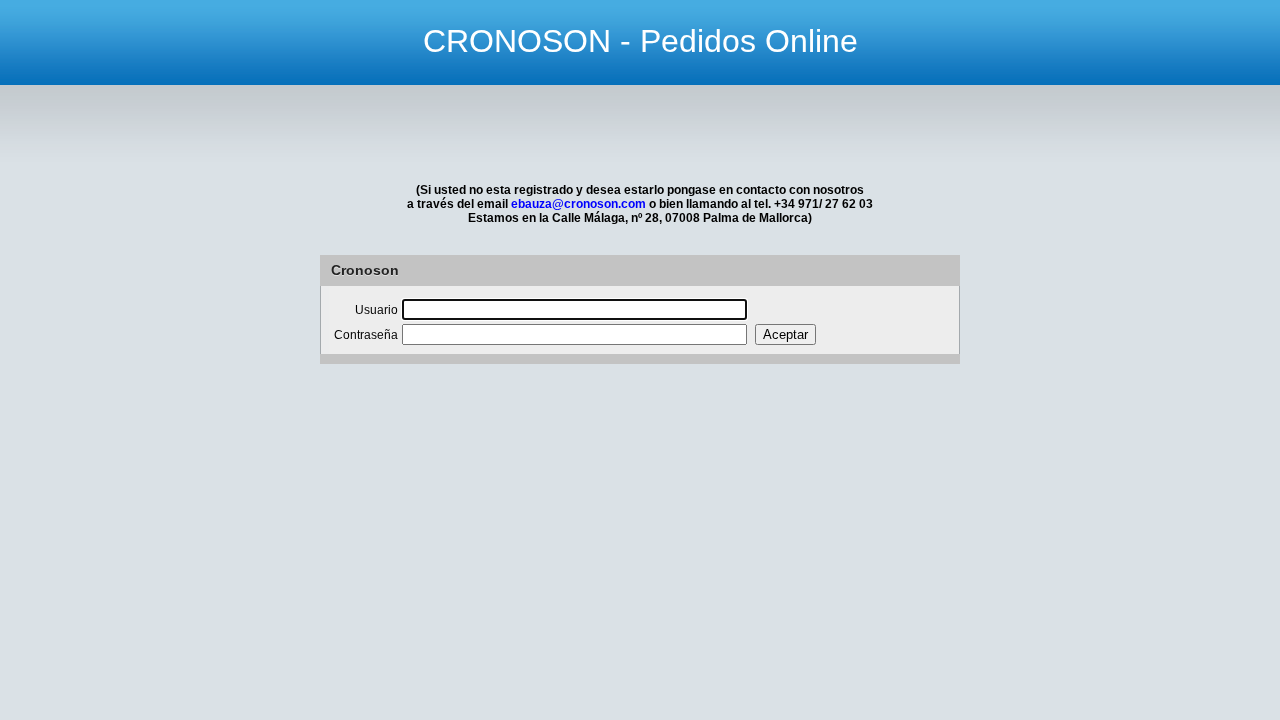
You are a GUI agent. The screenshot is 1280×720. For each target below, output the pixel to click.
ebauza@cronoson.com (578, 204)
